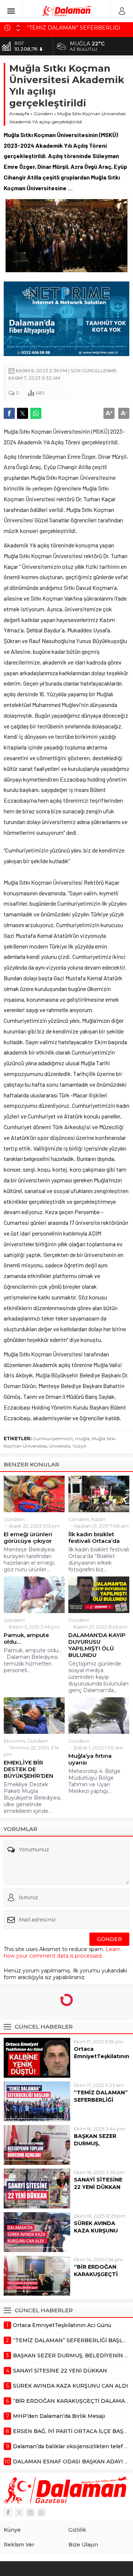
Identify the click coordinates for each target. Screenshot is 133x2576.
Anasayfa (19, 114)
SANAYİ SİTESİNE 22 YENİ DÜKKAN (98, 2183)
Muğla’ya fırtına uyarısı (90, 1759)
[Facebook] (8, 2512)
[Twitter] (19, 2512)
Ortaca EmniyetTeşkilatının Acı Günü (102, 2056)
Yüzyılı (79, 1446)
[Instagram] (30, 2512)
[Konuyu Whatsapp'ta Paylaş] (36, 413)
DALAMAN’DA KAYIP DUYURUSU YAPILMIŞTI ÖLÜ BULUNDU (97, 1645)
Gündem (43, 114)
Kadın (98, 1519)
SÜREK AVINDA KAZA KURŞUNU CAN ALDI (96, 2231)
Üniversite (60, 1446)
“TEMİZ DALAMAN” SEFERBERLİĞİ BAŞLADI (101, 2100)
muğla (82, 1439)
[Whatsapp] (41, 2512)
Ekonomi (14, 1741)
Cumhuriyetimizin (53, 1439)
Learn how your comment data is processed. (62, 1953)
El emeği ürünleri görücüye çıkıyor (28, 1538)
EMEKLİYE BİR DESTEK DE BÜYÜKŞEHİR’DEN (28, 1769)
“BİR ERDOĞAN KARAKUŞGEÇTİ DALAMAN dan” (96, 2274)
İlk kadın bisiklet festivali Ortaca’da (94, 1538)
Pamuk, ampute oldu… (26, 1639)
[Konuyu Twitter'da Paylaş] (23, 413)
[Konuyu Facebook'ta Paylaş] (9, 413)
